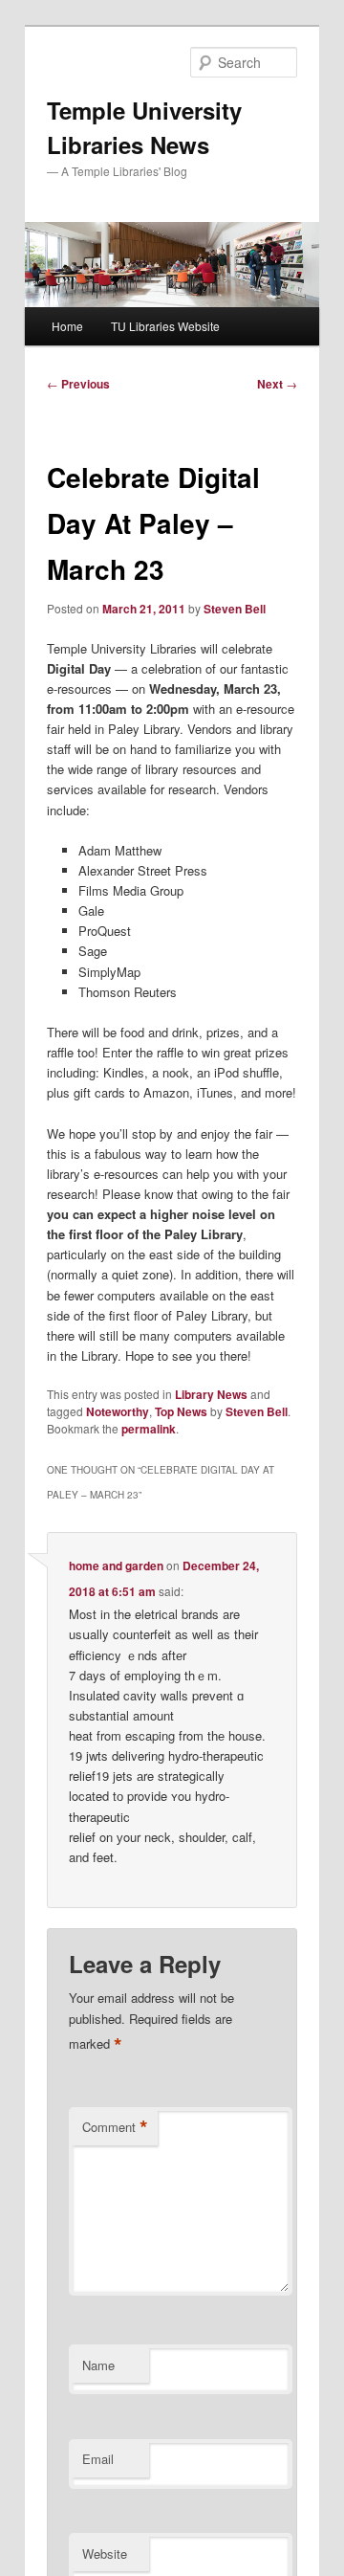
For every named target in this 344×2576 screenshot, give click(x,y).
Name (98, 2365)
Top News (181, 1411)
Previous (78, 384)
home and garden (116, 1566)
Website (105, 2554)
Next (277, 384)
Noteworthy (118, 1411)
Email (98, 2459)
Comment (115, 2127)
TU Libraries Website (165, 326)
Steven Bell (235, 609)
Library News (211, 1394)
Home (67, 326)
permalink (149, 1429)
